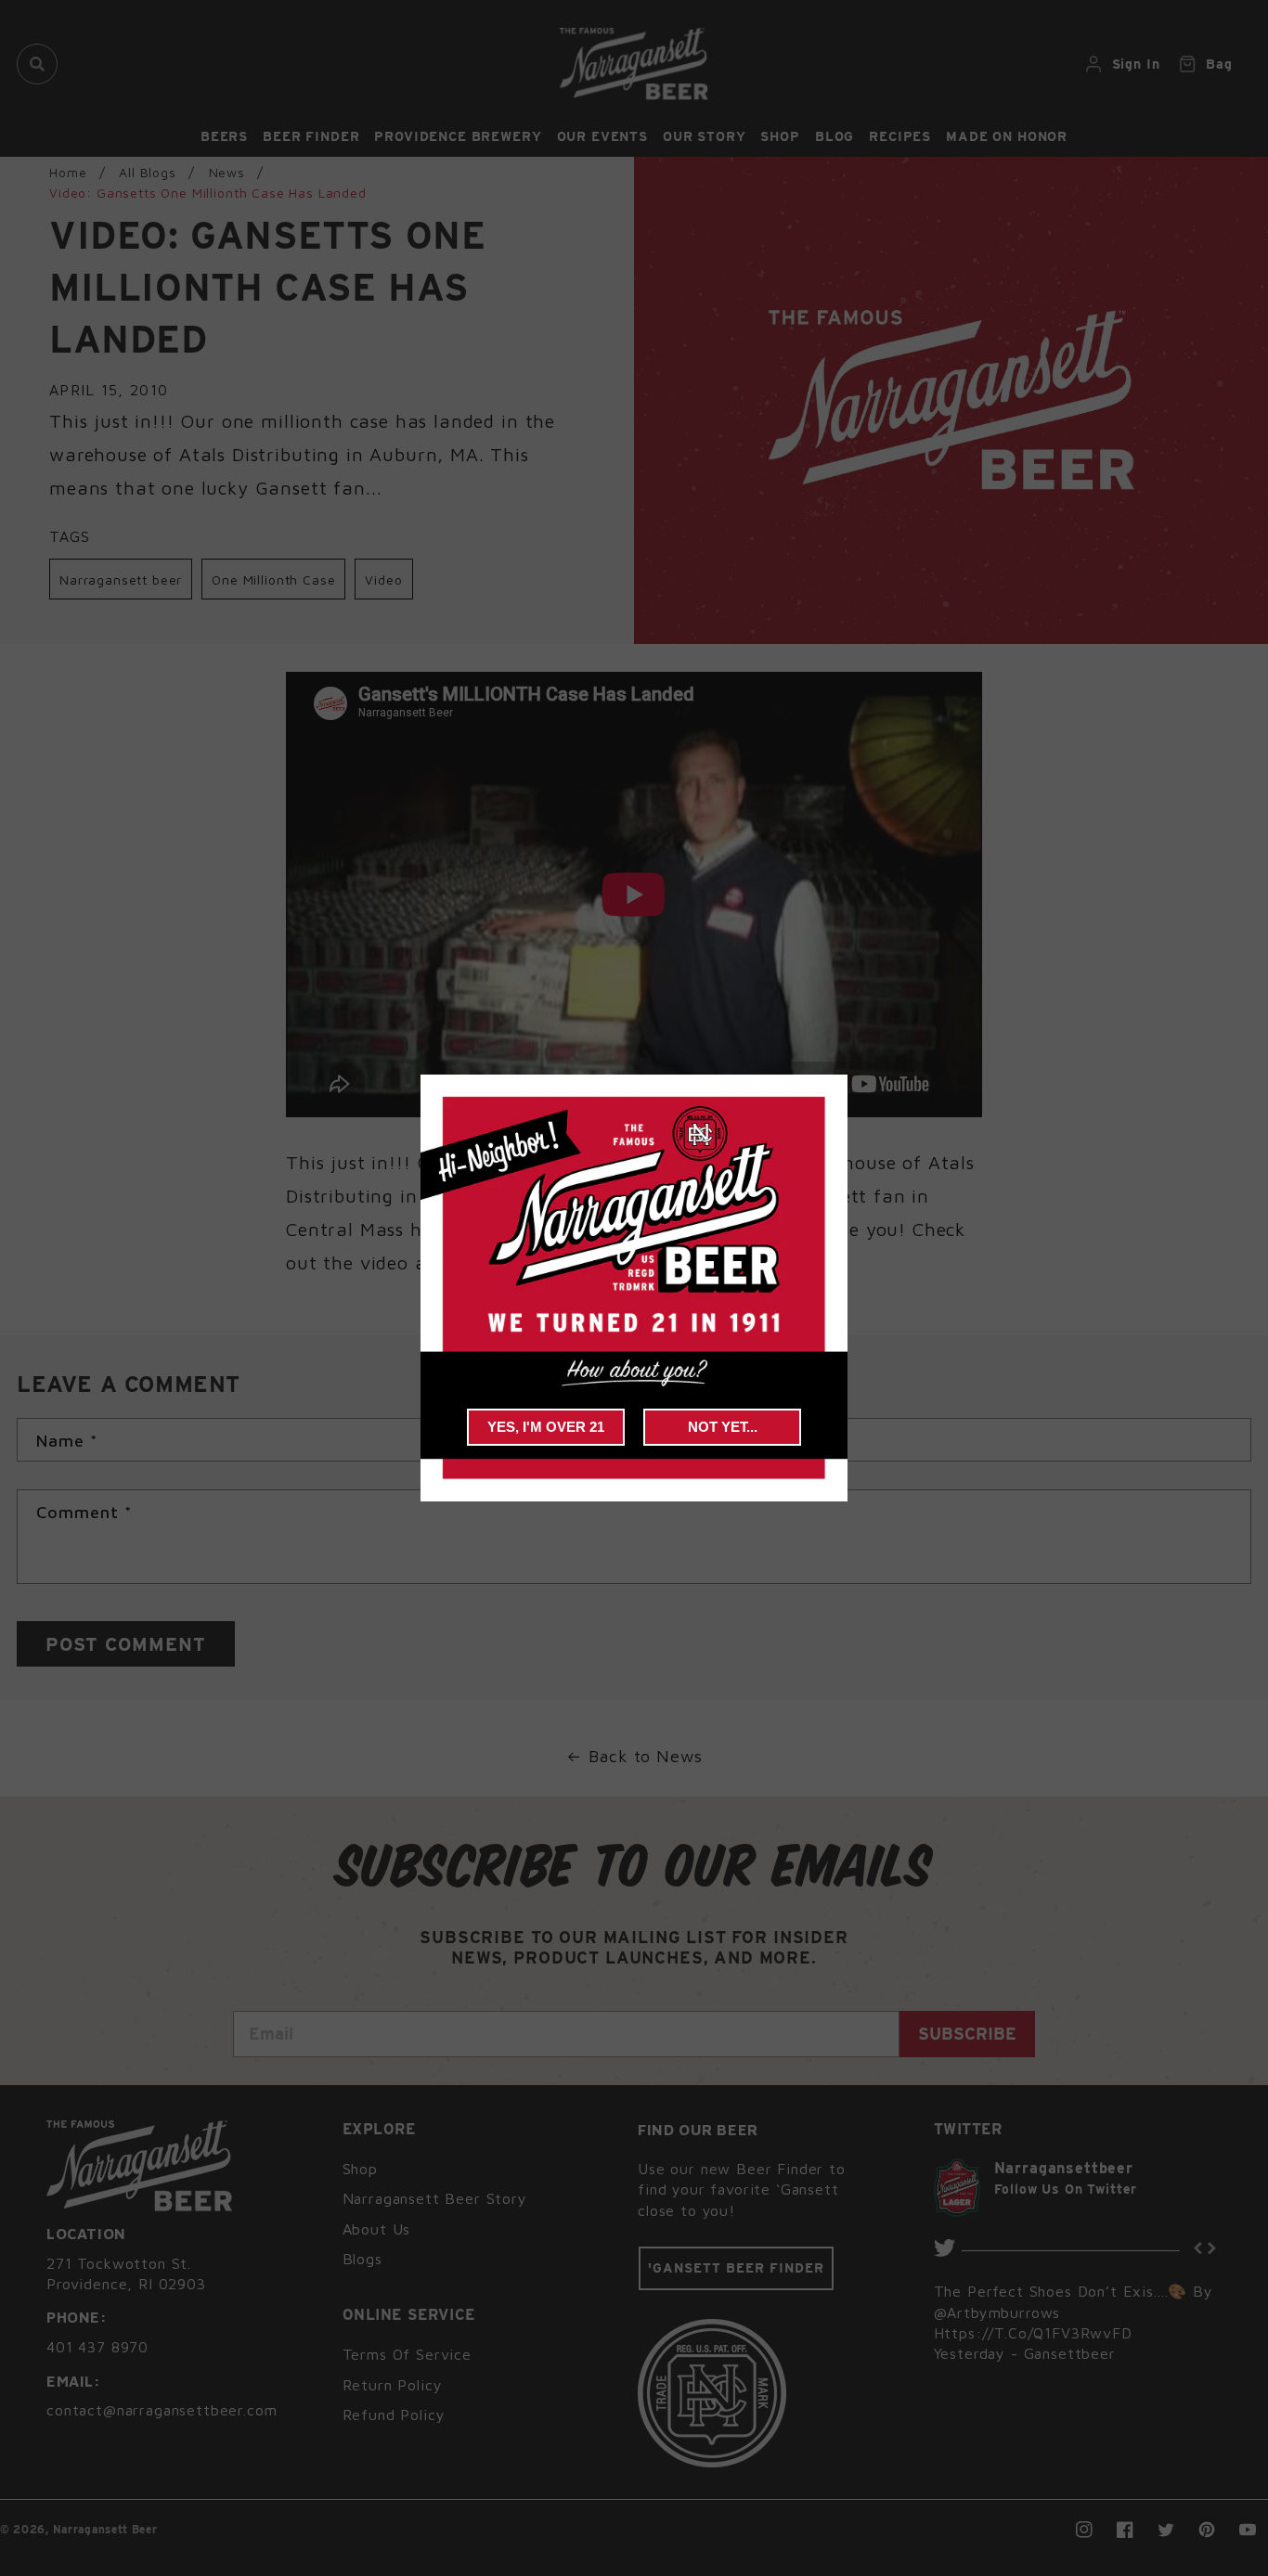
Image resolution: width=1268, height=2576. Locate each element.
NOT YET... (723, 1427)
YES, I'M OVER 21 (546, 1427)
